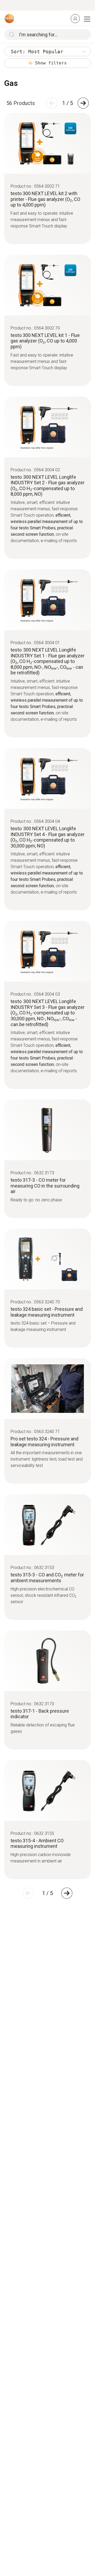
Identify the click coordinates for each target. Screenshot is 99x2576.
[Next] (83, 103)
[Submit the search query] (11, 34)
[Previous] (52, 103)
